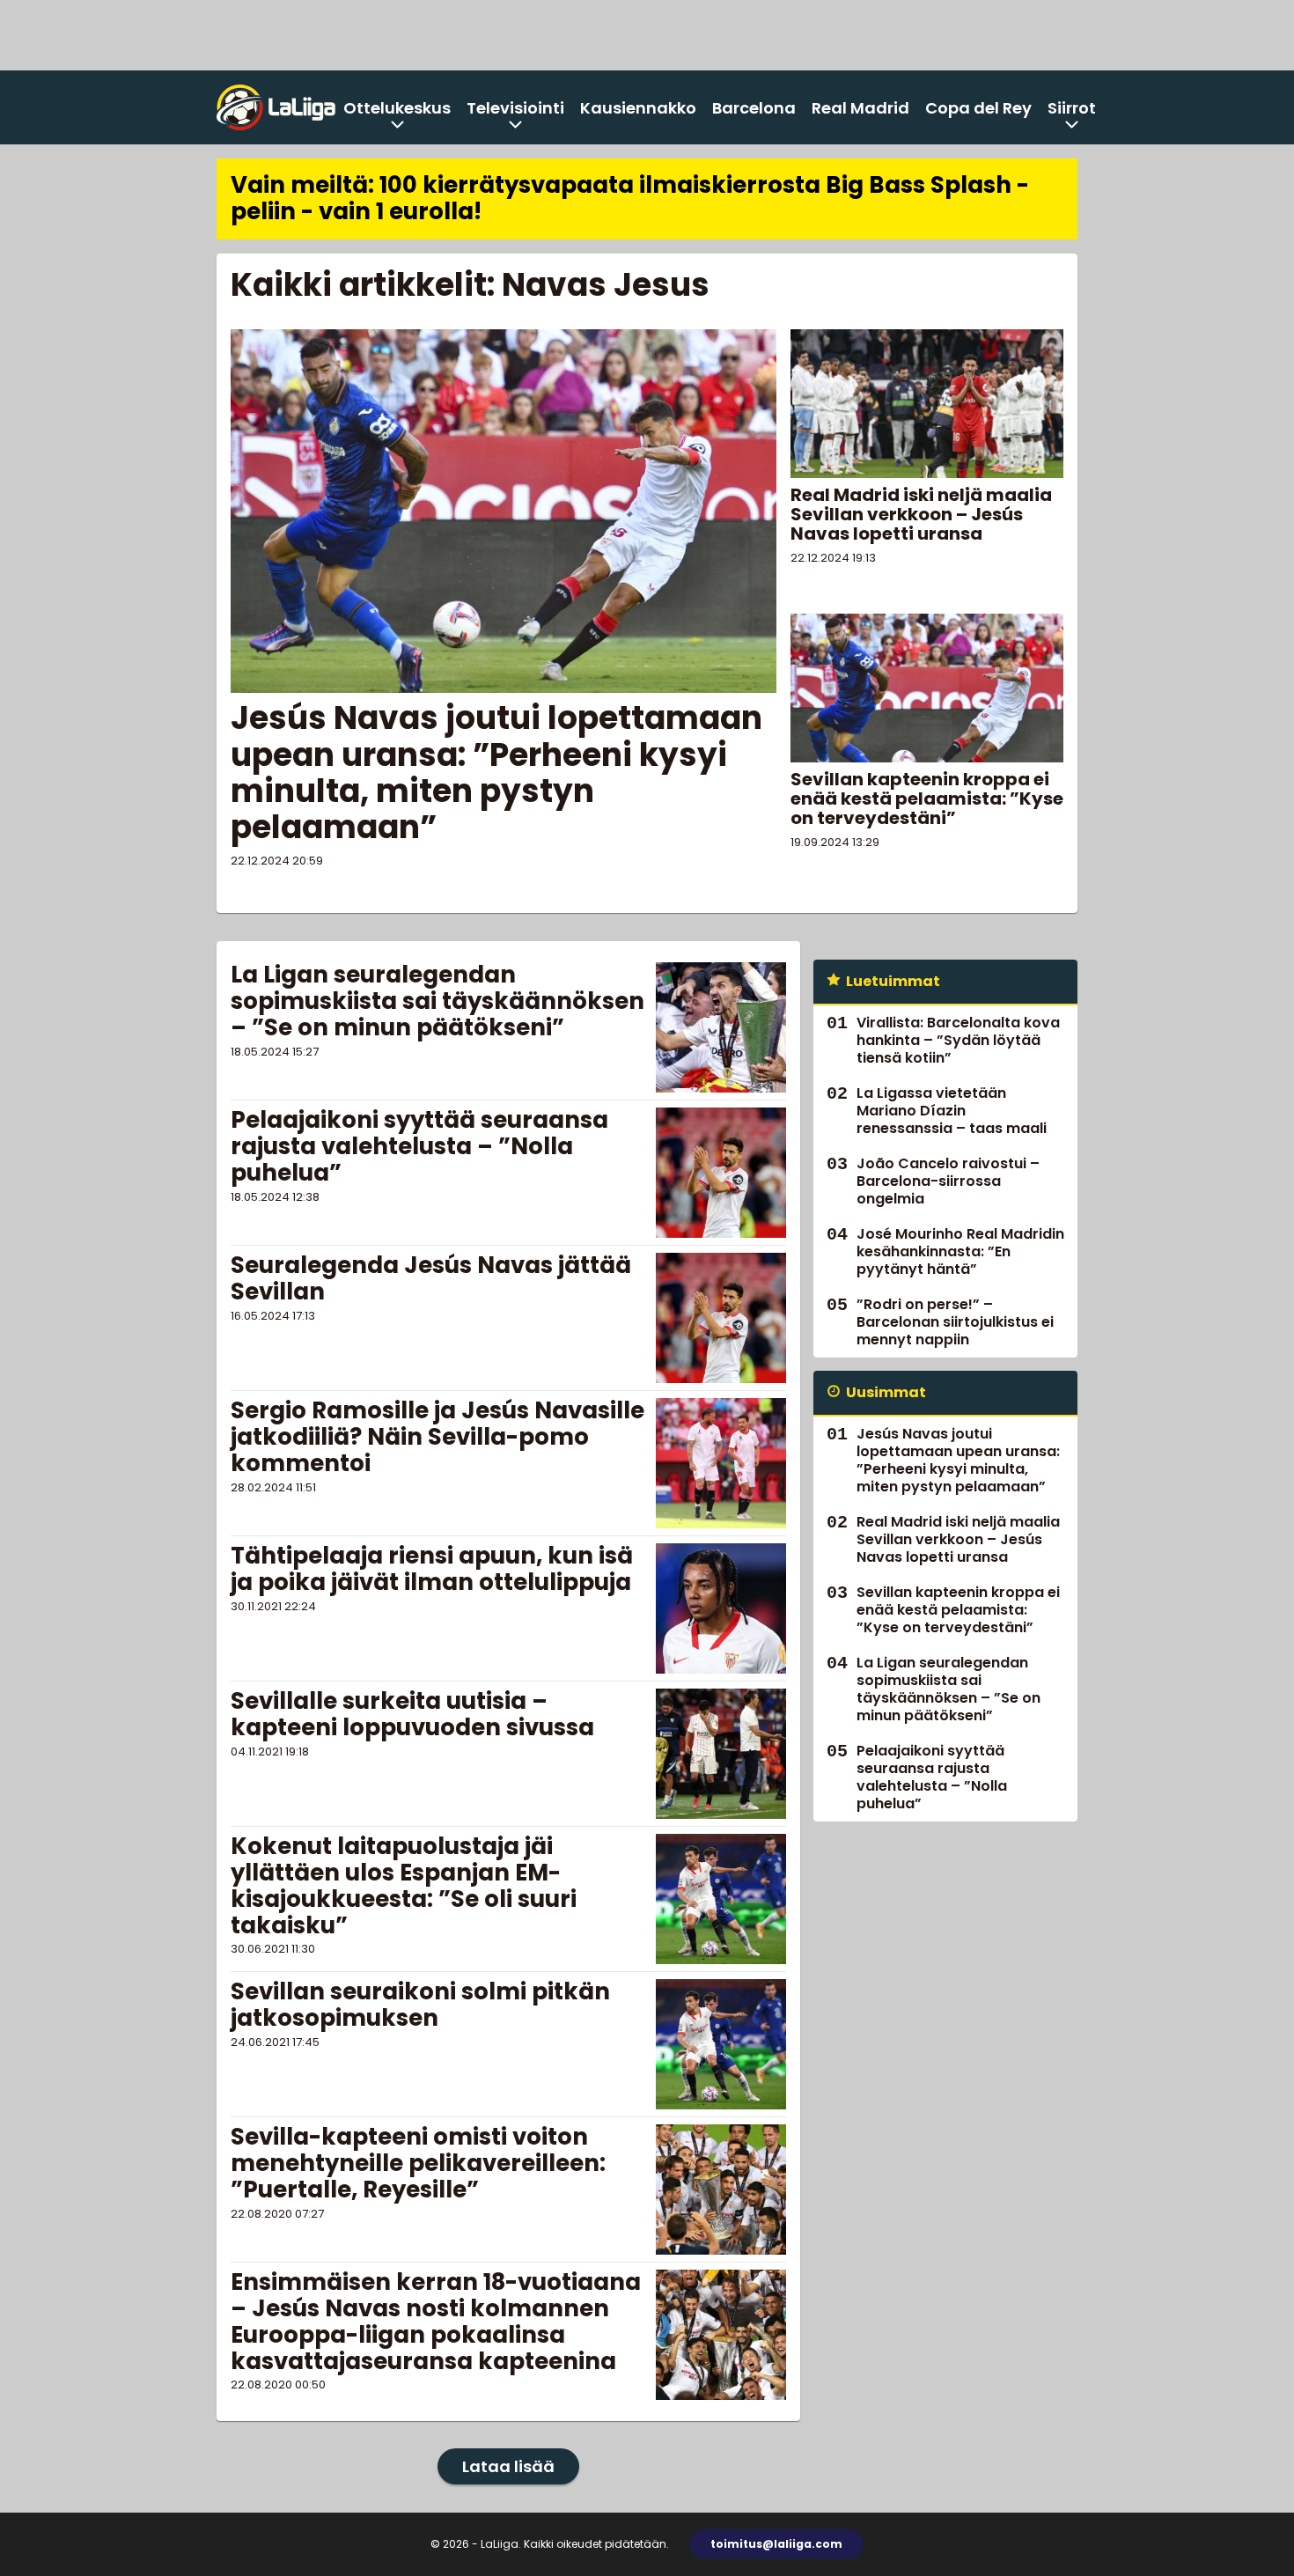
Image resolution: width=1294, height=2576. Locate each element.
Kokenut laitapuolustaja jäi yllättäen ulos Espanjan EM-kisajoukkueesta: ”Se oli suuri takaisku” (404, 1886)
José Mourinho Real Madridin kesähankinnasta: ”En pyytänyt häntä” (960, 1251)
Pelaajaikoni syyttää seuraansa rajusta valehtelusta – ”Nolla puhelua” (419, 1146)
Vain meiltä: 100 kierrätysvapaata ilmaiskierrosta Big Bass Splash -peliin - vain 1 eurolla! (630, 198)
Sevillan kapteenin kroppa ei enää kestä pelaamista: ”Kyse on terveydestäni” (927, 799)
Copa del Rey (978, 108)
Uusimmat (886, 1392)
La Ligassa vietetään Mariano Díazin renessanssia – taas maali (952, 1111)
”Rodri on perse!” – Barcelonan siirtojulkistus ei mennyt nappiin (955, 1322)
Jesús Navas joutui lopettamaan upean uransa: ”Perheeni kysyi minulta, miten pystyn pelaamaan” (496, 773)
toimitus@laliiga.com (776, 2544)
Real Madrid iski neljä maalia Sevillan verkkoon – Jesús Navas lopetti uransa (921, 514)
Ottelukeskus (397, 108)
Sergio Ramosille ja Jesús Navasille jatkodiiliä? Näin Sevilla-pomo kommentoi (437, 1437)
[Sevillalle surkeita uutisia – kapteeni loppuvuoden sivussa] (721, 1754)
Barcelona (754, 108)
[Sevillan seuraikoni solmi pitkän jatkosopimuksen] (721, 2044)
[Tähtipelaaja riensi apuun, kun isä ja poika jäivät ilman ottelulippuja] (721, 1608)
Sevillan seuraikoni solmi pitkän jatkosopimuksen (420, 2005)
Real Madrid (860, 108)
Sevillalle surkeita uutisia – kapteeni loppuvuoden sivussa (412, 1714)
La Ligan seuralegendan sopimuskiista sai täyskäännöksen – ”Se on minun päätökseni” (437, 1001)
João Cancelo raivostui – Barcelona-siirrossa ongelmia (948, 1181)
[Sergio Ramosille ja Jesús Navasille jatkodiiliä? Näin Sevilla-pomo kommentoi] (721, 1463)
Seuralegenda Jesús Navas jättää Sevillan (431, 1278)
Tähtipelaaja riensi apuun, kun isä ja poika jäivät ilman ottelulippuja (432, 1569)
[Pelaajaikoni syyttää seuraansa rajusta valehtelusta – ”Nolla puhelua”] (721, 1173)
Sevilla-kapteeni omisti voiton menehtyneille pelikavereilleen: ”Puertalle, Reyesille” (418, 2163)
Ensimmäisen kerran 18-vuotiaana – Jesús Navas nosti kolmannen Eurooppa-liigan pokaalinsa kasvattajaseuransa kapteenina (436, 2322)
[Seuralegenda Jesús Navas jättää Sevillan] (721, 1318)
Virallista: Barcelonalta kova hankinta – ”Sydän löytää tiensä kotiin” (958, 1040)
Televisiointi (515, 108)
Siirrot (1072, 108)
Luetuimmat (893, 981)
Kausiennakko (638, 108)
